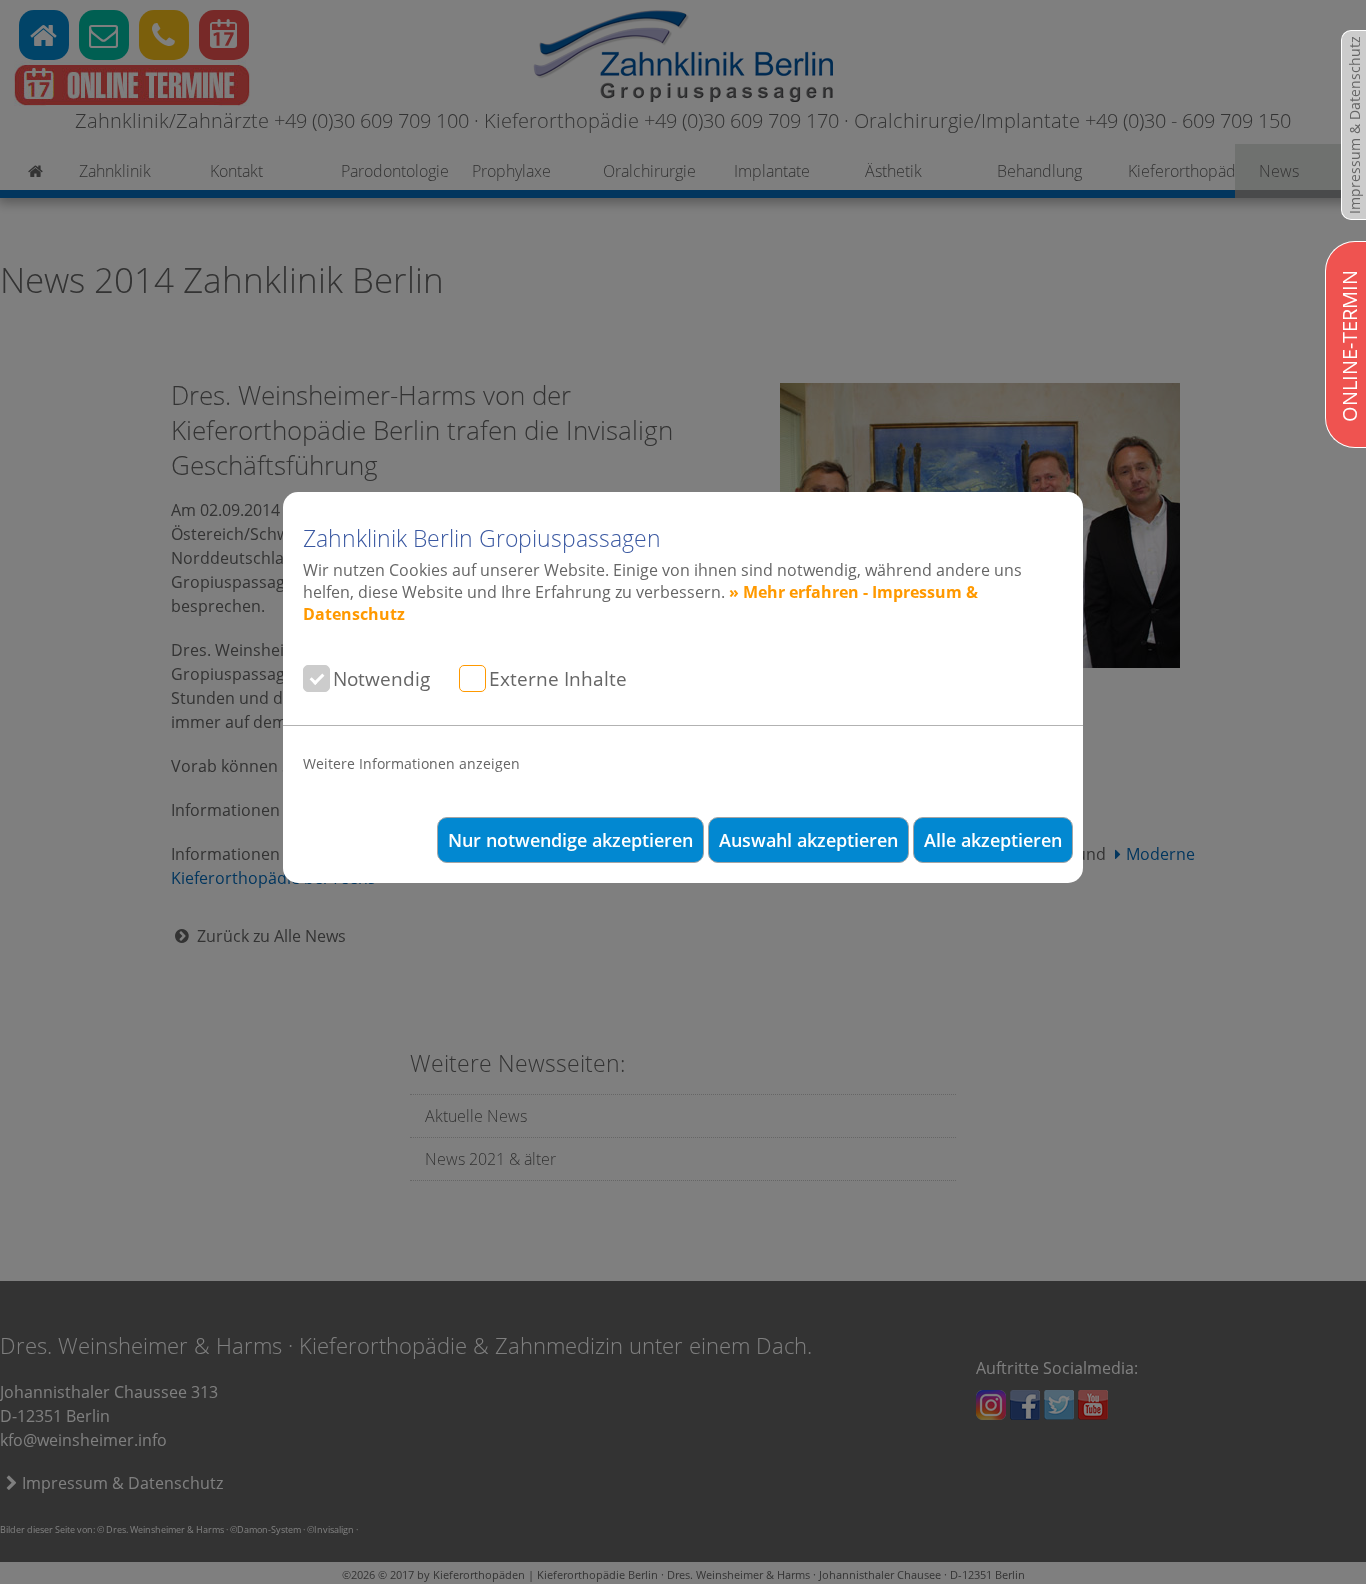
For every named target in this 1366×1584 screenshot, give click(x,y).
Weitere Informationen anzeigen (411, 763)
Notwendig (381, 678)
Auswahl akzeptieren (808, 840)
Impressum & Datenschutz (1354, 125)
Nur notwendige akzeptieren (570, 840)
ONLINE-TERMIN (1349, 346)
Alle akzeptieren (993, 840)
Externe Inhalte (558, 678)
